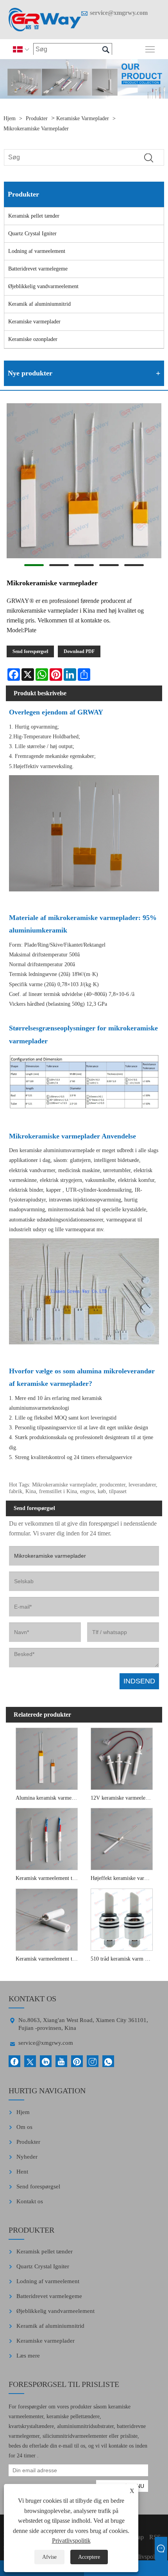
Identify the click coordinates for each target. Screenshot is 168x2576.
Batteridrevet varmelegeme (38, 269)
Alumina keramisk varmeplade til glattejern (48, 1798)
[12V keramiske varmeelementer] (122, 1758)
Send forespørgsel (30, 651)
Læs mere (28, 2356)
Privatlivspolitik (71, 2541)
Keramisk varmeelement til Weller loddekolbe (48, 1959)
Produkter (37, 118)
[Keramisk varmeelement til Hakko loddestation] (47, 1838)
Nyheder (27, 2157)
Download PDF (79, 651)
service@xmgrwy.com (119, 13)
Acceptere (89, 2557)
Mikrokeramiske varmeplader (36, 129)
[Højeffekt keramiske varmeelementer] (122, 1838)
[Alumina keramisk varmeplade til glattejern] (47, 1758)
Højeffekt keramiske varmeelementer (123, 1878)
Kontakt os (30, 2201)
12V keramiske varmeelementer (123, 1798)
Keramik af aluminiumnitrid (39, 304)
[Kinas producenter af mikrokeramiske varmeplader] (45, 20)
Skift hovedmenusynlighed (150, 49)
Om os (24, 2127)
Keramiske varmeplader (83, 118)
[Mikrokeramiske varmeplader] (84, 482)
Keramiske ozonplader (33, 339)
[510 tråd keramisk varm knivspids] (122, 1919)
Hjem (10, 118)
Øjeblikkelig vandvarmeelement (43, 286)
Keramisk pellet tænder (34, 216)
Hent (22, 2172)
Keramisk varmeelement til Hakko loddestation (48, 1878)
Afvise (49, 2557)
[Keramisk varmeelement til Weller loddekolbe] (47, 1919)
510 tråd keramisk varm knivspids (123, 1959)
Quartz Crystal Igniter (32, 234)
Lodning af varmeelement (37, 251)
